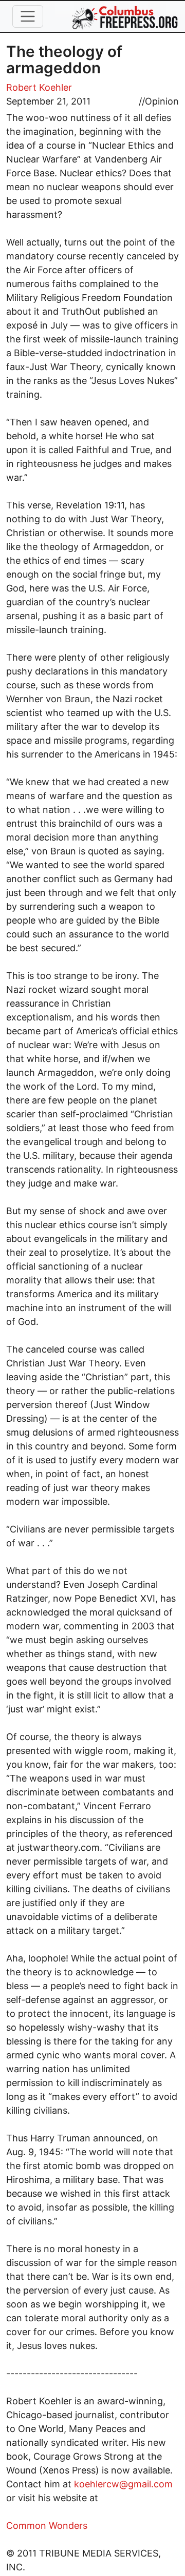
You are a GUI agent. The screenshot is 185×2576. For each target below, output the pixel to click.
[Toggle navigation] (28, 16)
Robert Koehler (39, 87)
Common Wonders (47, 2526)
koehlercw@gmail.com (123, 2484)
